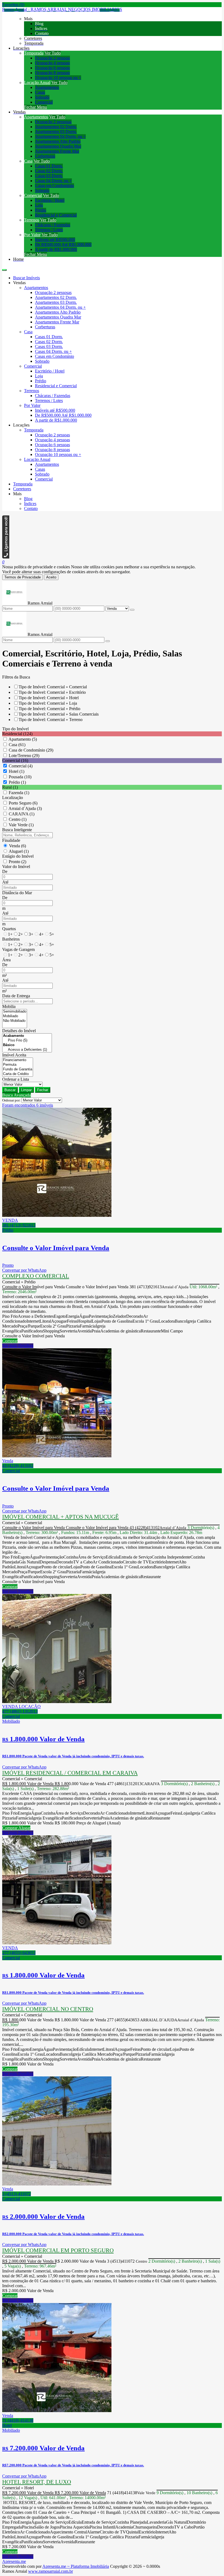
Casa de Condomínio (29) (31, 750)
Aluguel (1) (19, 851)
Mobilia (9, 1006)
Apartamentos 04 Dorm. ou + (60, 136)
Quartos (9, 929)
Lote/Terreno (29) (24, 756)
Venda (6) (17, 846)
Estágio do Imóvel (18, 856)
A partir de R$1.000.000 (56, 249)
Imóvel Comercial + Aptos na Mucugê (61, 1517)
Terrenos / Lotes (49, 230)
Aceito (51, 577)
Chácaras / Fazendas (53, 225)
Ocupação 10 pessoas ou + (58, 78)
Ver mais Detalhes (18, 1346)
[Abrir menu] (4, 268)
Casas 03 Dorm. (49, 176)
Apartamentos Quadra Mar (58, 146)
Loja (39, 205)
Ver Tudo (53, 53)
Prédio (41, 210)
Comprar (10, 1341)
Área (6, 960)
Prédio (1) (17, 782)
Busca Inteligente (17, 830)
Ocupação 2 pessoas (52, 58)
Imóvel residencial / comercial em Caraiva (70, 1773)
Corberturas (45, 156)
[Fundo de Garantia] (18, 1069)
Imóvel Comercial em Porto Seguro (58, 2250)
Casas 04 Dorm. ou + (53, 181)
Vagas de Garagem (18, 949)
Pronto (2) (17, 862)
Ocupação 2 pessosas (53, 122)
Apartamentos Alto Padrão (58, 141)
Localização (13, 798)
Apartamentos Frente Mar (57, 151)
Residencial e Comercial (56, 215)
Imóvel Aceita (14, 1055)
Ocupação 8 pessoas (52, 73)
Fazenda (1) (19, 793)
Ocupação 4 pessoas (52, 63)
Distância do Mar (17, 893)
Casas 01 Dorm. (49, 166)
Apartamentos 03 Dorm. (56, 132)
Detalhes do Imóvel (19, 1031)
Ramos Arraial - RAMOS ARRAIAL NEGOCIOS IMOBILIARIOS (62, 9)
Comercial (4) (21, 766)
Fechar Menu (36, 107)
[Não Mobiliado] (15, 1021)
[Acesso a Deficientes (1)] (27, 1050)
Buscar (10, 1090)
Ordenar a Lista (16, 1079)
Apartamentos (47, 87)
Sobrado (42, 97)
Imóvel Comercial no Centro (48, 2009)
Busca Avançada (17, 1095)
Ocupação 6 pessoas (52, 68)
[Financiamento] (18, 1060)
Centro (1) (18, 819)
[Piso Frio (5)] (27, 1041)
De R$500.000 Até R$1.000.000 (63, 244)
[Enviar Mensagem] (108, 641)
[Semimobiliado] (15, 1012)
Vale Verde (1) (21, 825)
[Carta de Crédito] (18, 1074)
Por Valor (32, 235)
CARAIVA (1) (22, 814)
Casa (28, 161)
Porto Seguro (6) (23, 803)
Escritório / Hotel (50, 200)
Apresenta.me (14, 2561)
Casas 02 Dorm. (49, 171)
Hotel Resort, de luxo (37, 2482)
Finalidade (11, 840)
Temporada (34, 53)
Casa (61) (17, 745)
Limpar (26, 1090)
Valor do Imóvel (16, 867)
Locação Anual (37, 82)
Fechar (43, 1090)
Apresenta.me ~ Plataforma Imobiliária (76, 2566)
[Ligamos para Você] (6, 557)
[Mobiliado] (15, 1016)
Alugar (24, 1828)
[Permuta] (18, 1065)
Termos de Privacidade (23, 577)
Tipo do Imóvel (15, 729)
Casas (40, 92)
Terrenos (32, 220)
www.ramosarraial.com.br (51, 2571)
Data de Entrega (16, 996)
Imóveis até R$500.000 (55, 240)
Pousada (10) (20, 777)
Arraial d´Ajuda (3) (25, 808)
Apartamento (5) (23, 739)
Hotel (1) (17, 771)
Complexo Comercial (36, 1276)
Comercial (44, 102)
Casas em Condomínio (54, 186)
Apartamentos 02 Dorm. (56, 127)
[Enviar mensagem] (132, 610)
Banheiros (11, 939)
